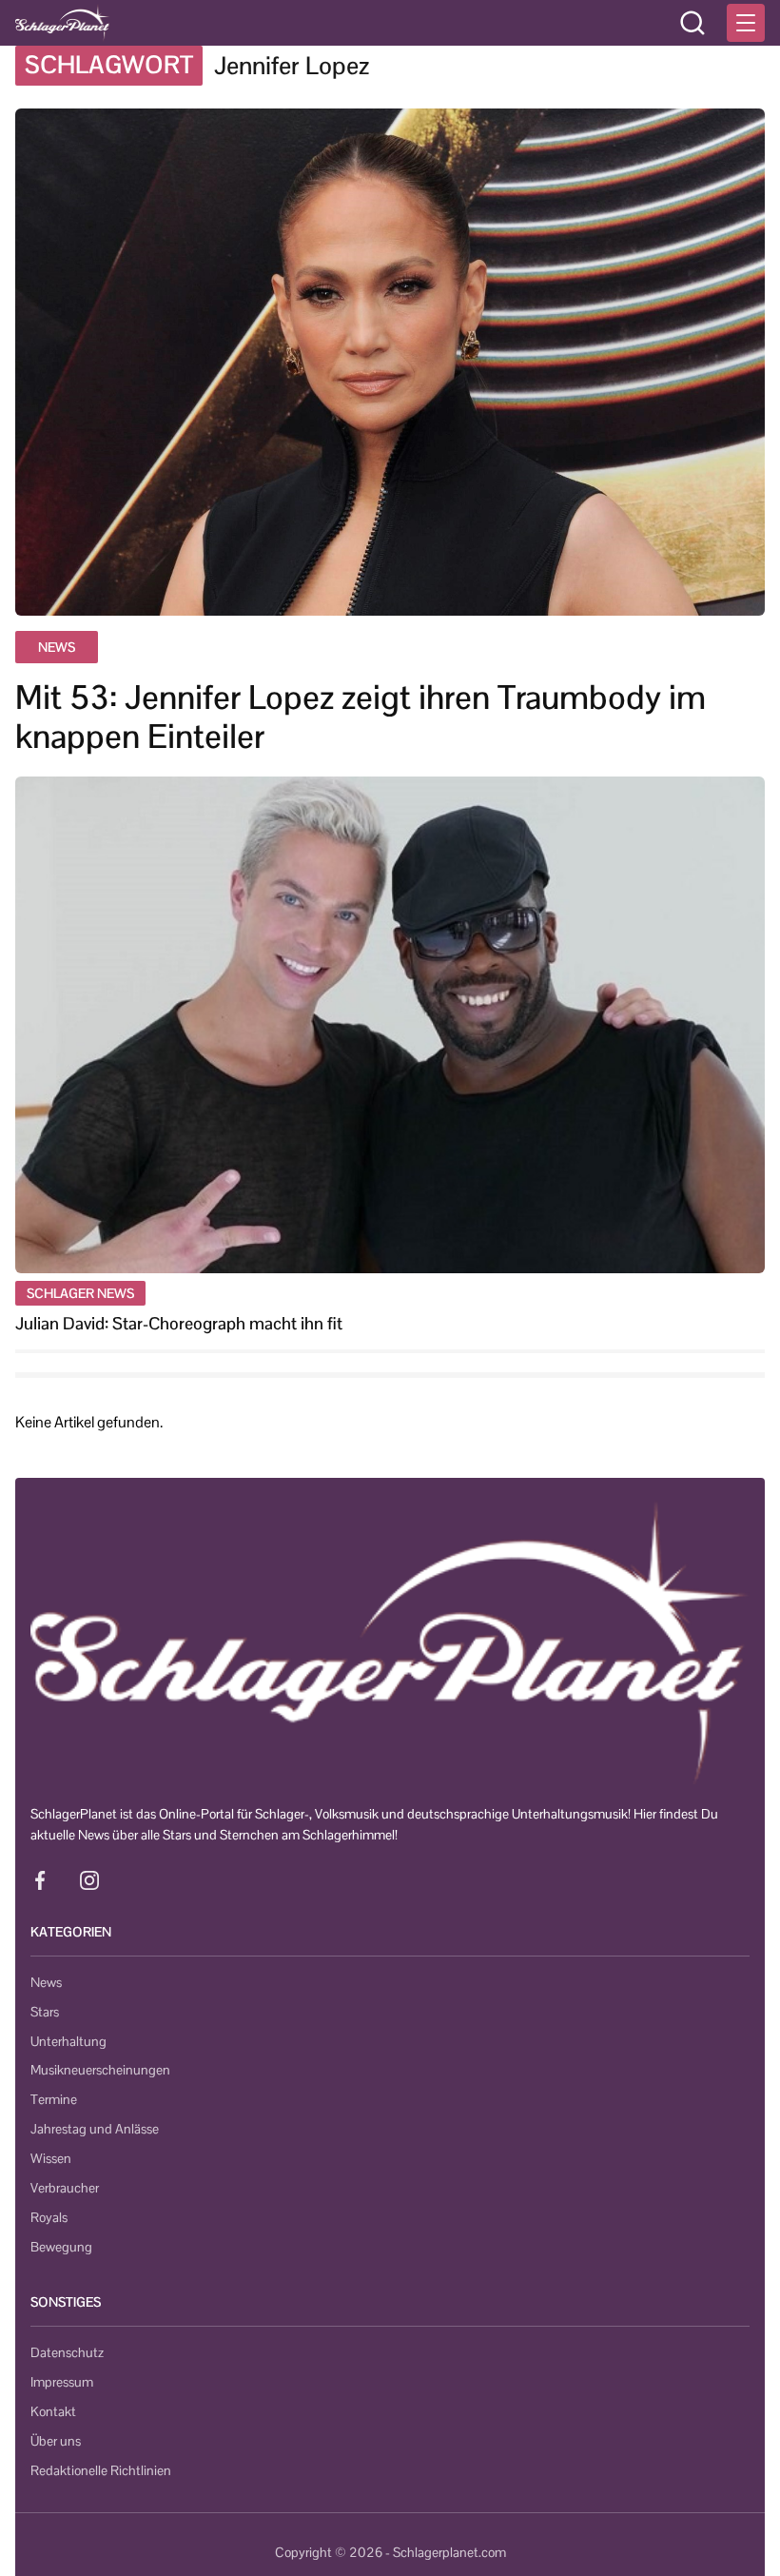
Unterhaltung (68, 2041)
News (46, 1982)
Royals (49, 2217)
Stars (45, 2012)
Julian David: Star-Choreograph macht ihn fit (179, 1323)
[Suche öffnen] (692, 23)
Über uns (56, 2441)
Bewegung (61, 2247)
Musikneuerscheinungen (100, 2070)
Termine (54, 2099)
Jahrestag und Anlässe (95, 2129)
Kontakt (53, 2411)
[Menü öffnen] (746, 23)
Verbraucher (65, 2188)
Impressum (62, 2382)
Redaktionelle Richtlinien (101, 2470)
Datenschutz (67, 2352)
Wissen (51, 2158)
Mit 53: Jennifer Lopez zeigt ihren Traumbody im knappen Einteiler (361, 718)
